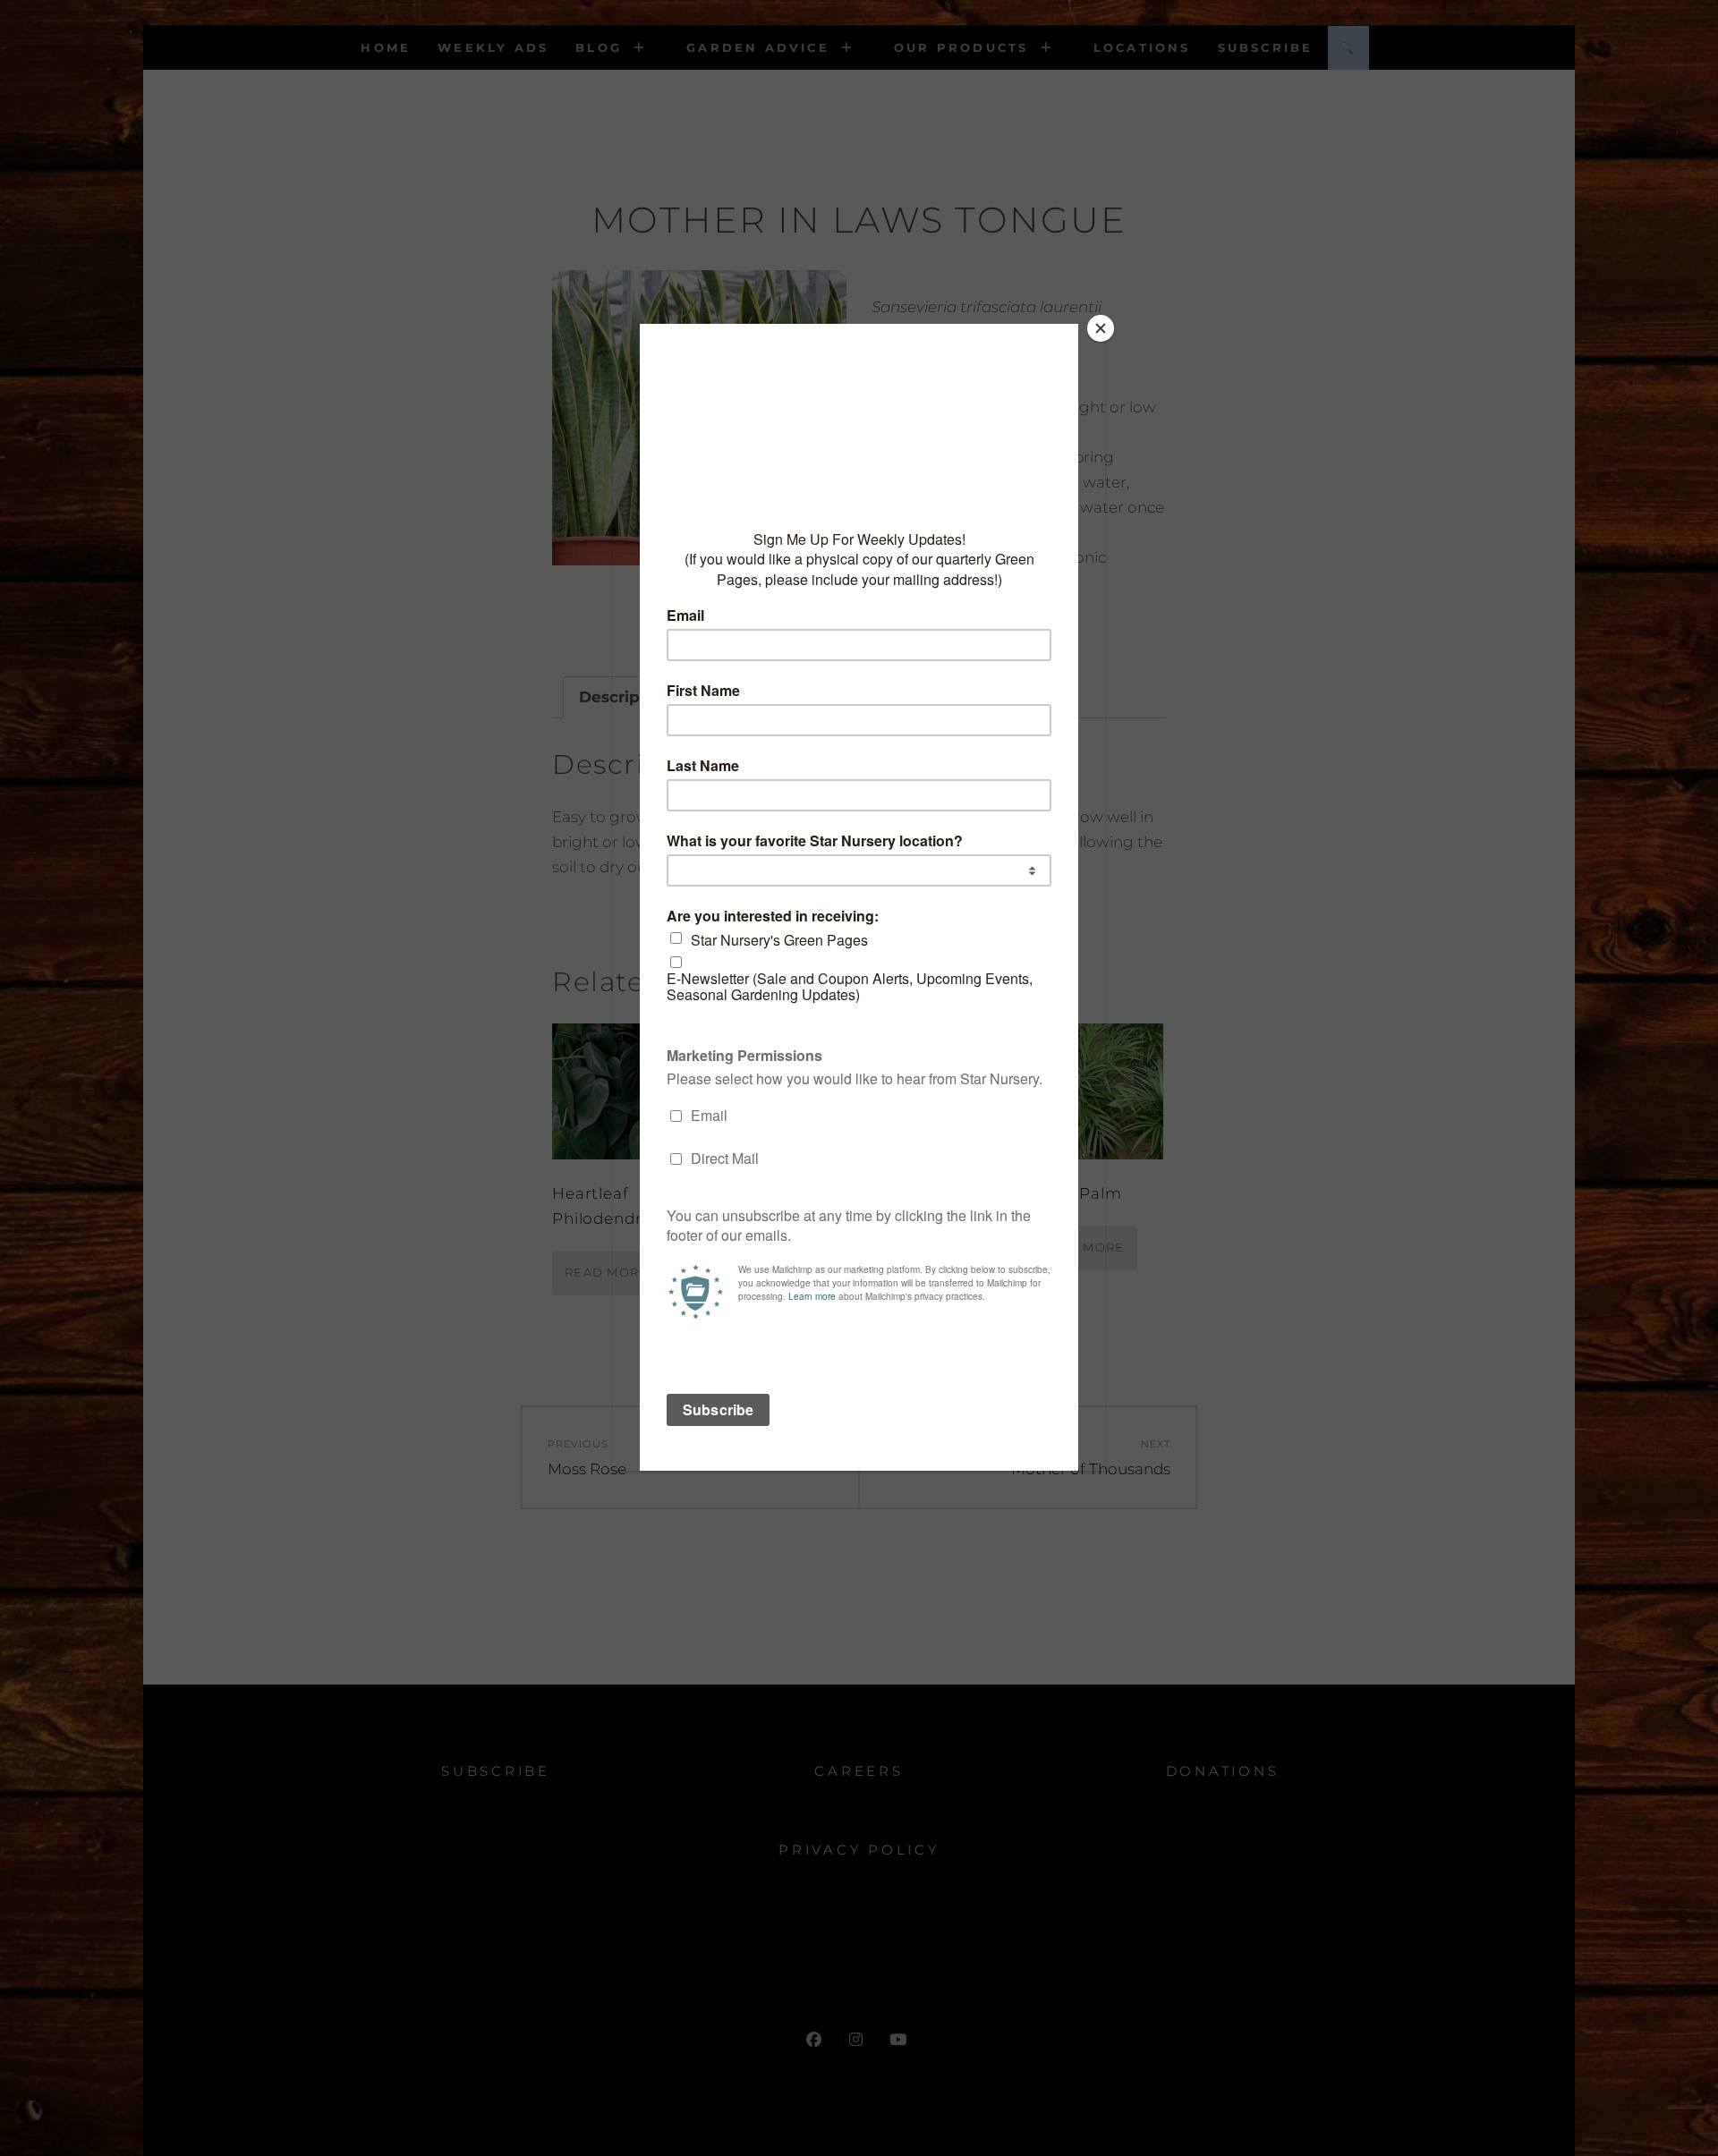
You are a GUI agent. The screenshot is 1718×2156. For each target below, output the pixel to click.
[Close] (1101, 328)
